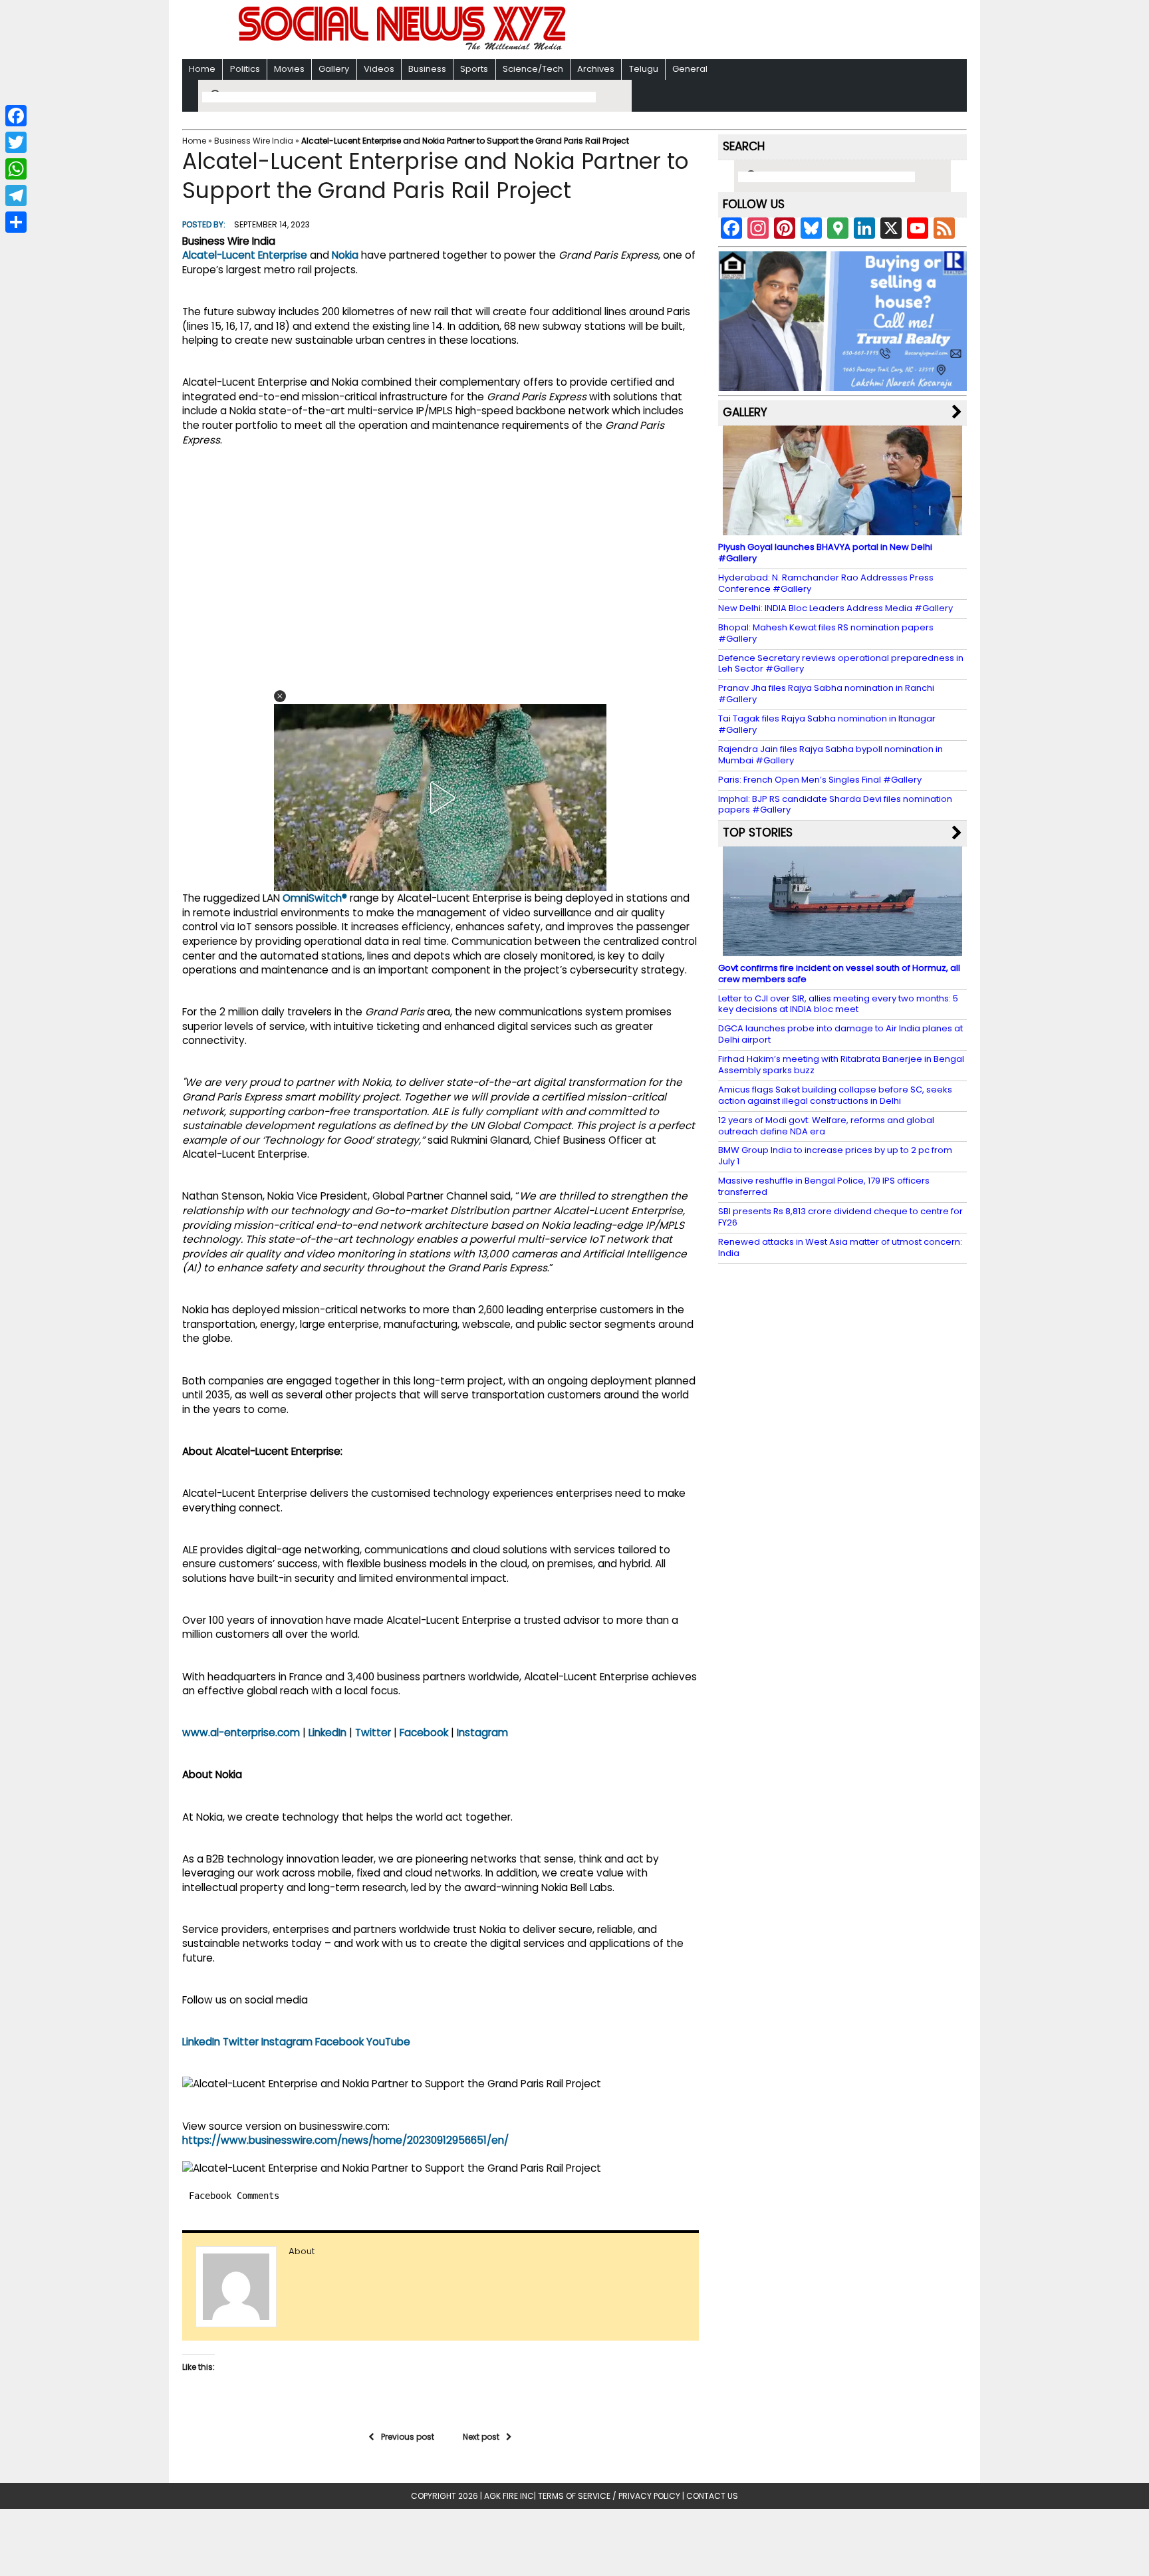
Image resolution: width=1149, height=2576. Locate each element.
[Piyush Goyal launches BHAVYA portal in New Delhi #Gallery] (842, 529)
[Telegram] (16, 195)
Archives (596, 69)
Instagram (482, 1733)
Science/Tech (533, 69)
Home (202, 69)
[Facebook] (16, 116)
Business (427, 69)
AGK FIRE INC (509, 2496)
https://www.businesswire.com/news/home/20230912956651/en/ (345, 2140)
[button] (280, 696)
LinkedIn (327, 1733)
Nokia (345, 255)
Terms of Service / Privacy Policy (609, 2496)
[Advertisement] (747, 31)
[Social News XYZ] (404, 48)
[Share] (16, 222)
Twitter (373, 1733)
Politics (245, 69)
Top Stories (758, 833)
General (690, 69)
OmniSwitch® (315, 898)
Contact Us (712, 2496)
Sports (474, 69)
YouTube (388, 2042)
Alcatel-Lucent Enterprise (245, 255)
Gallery (334, 69)
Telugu (644, 69)
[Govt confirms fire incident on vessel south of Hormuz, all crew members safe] (842, 950)
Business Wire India (254, 141)
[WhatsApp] (16, 169)
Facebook (424, 1733)
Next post (481, 2437)
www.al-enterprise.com (241, 1733)
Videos (379, 69)
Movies (289, 69)
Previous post (408, 2437)
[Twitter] (16, 142)
